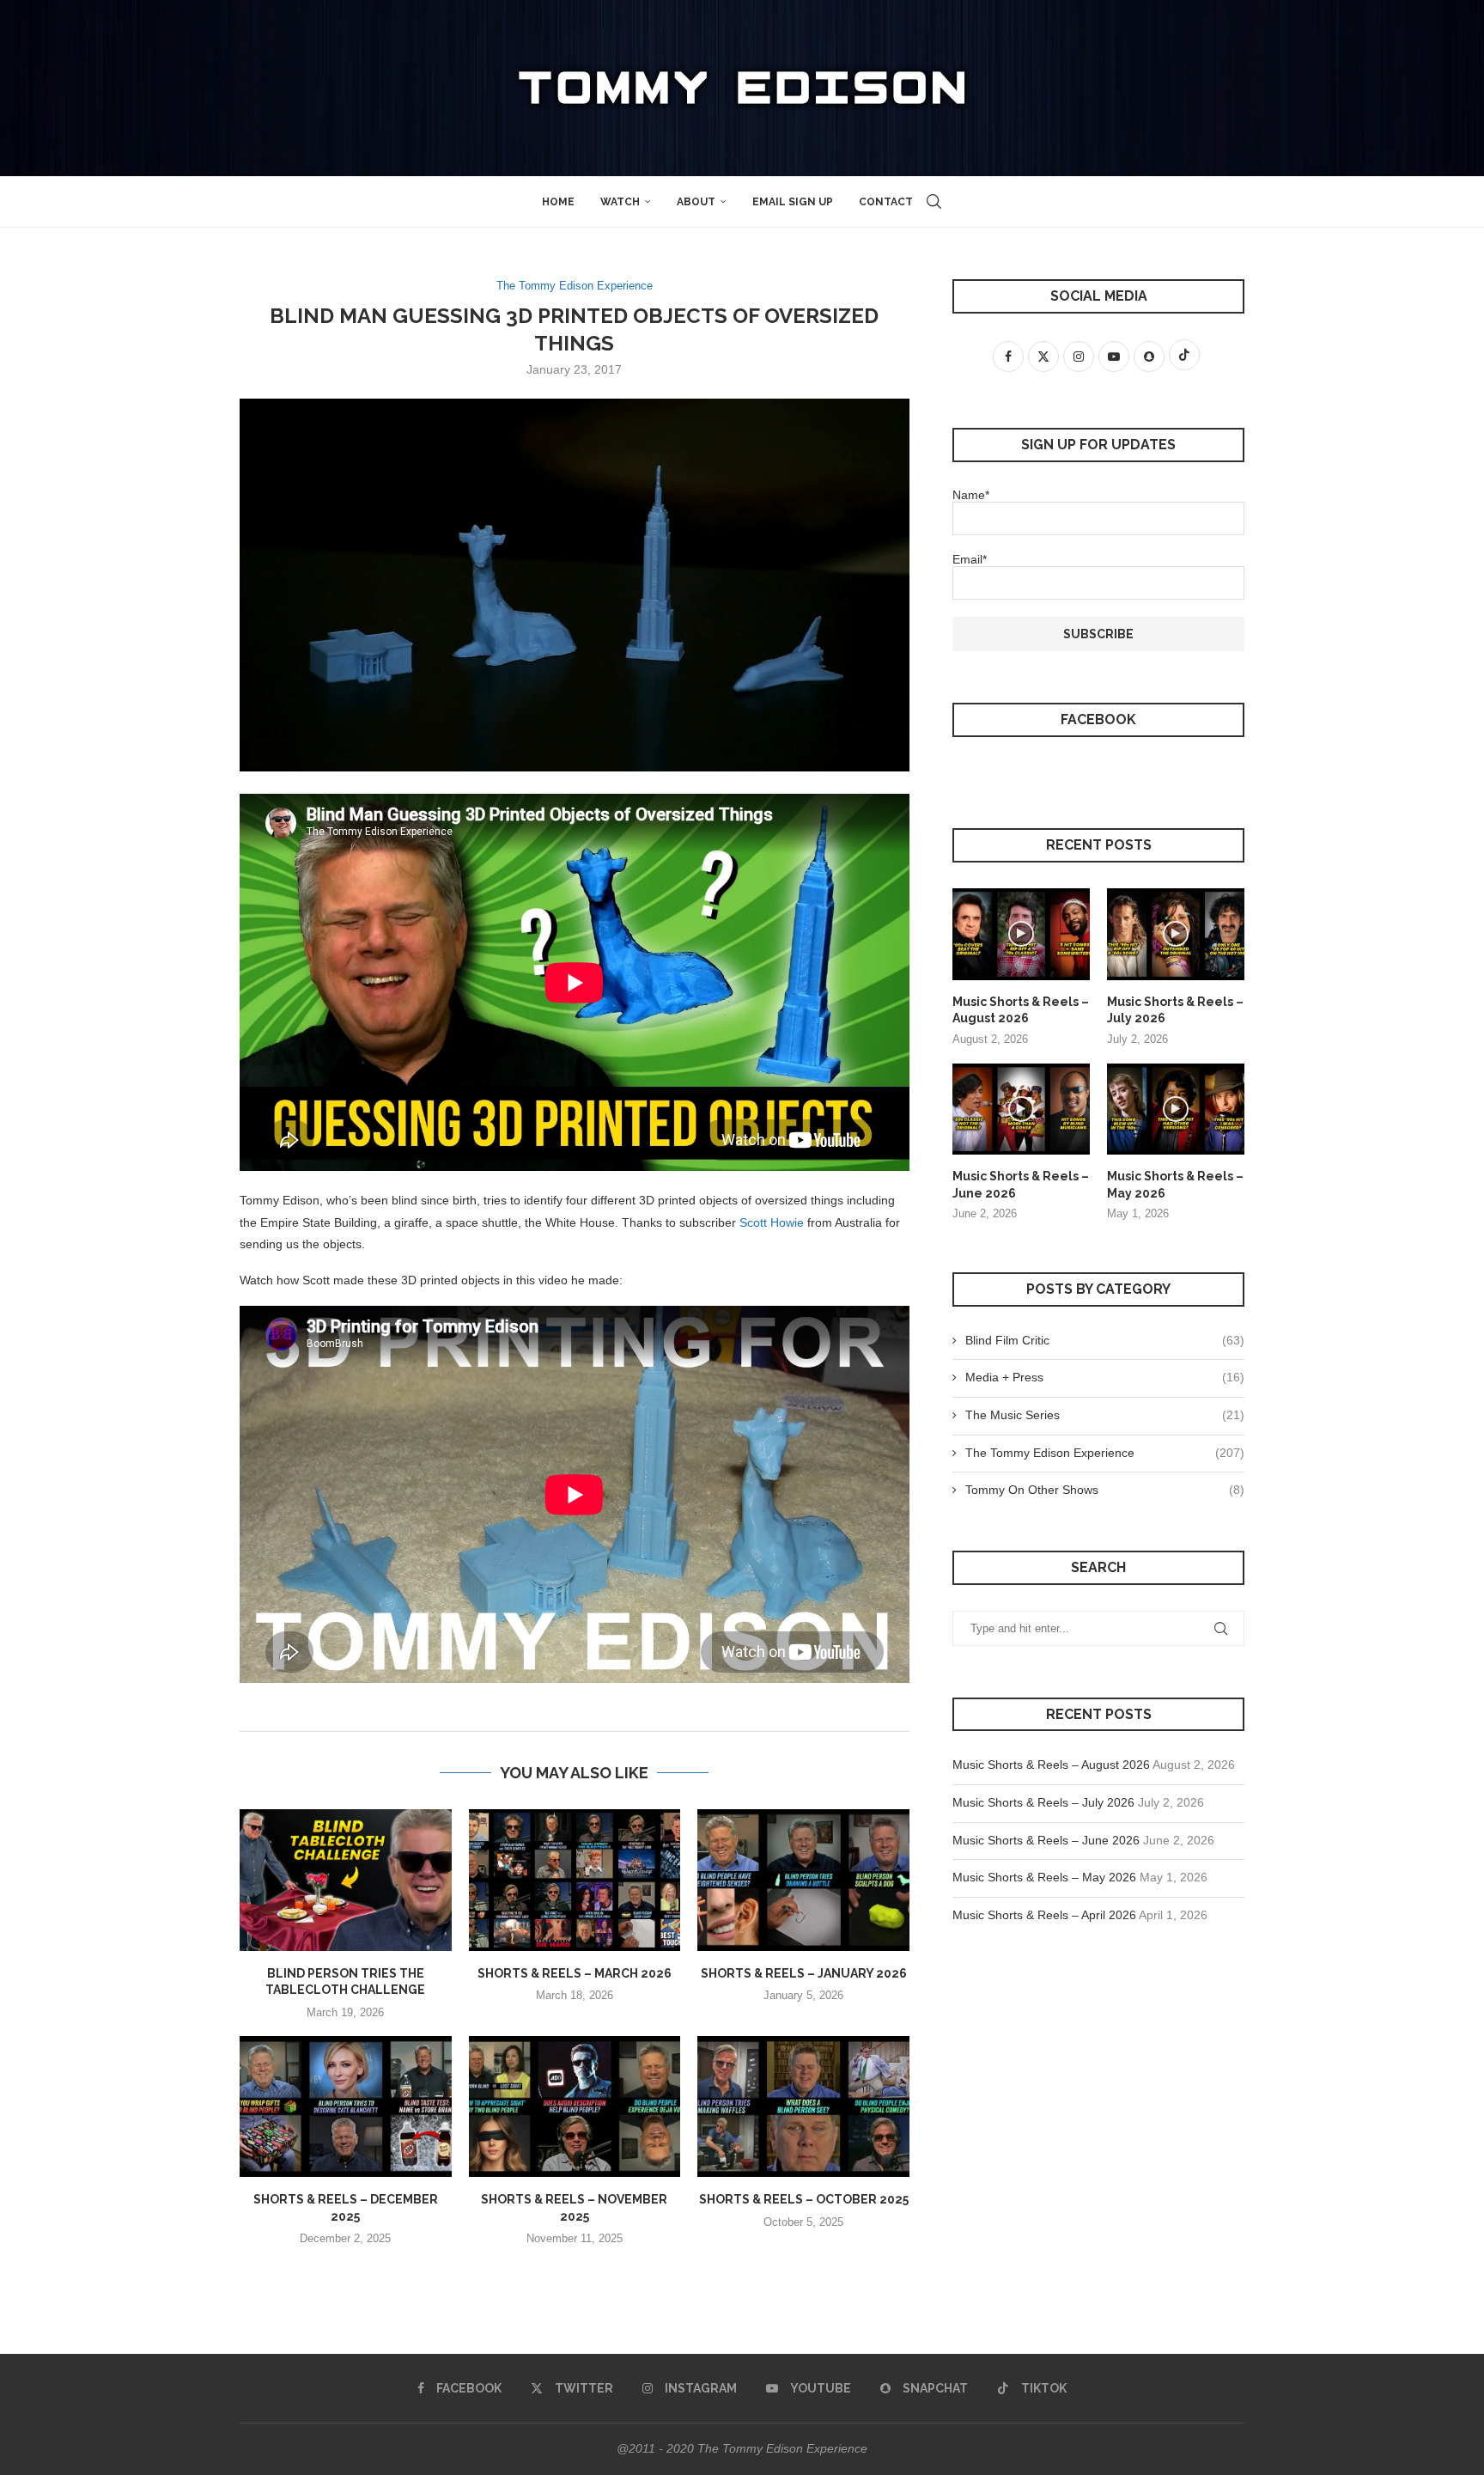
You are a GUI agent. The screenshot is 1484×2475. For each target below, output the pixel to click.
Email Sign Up (793, 202)
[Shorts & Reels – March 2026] (575, 1880)
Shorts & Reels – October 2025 (804, 2199)
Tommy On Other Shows (1105, 1490)
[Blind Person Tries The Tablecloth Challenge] (346, 1880)
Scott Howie (772, 1222)
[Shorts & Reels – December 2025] (346, 2106)
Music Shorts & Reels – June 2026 (1021, 1185)
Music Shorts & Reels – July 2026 (1175, 1010)
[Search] (934, 202)
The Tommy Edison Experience (1105, 1453)
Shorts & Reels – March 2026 (575, 1973)
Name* (971, 495)
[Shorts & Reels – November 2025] (575, 2106)
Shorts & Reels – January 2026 (804, 1973)
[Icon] (1021, 934)
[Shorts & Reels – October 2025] (803, 2106)
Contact (886, 202)
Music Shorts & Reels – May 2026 (1175, 1185)
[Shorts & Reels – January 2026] (803, 1880)
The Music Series (1105, 1415)
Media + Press (1105, 1377)
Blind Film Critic (1105, 1340)
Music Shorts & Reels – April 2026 (1044, 1915)
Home (558, 202)
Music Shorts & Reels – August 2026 (1021, 1010)
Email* (970, 559)
